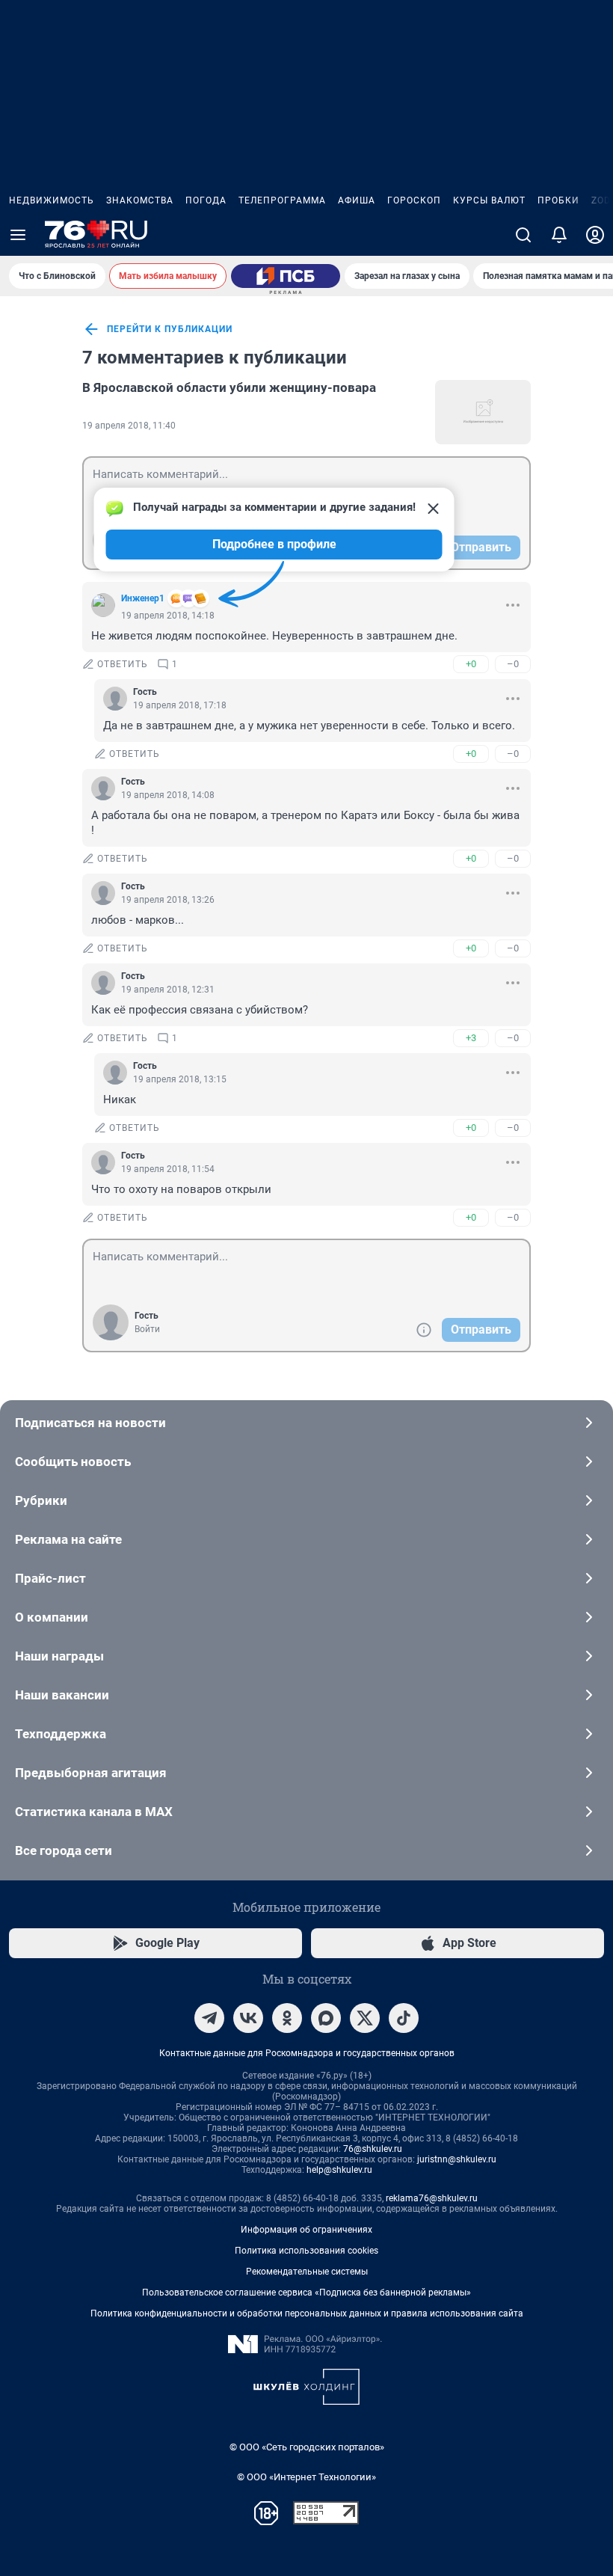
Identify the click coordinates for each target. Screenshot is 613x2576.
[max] (326, 2018)
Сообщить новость (73, 1462)
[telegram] (209, 2018)
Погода (206, 200)
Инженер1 (143, 598)
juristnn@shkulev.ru (457, 2159)
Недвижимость (52, 200)
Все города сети (64, 1850)
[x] (365, 2018)
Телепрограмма (282, 200)
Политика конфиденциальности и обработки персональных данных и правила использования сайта (307, 2313)
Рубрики (41, 1500)
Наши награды (59, 1656)
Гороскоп (414, 200)
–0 (513, 664)
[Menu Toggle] (18, 235)
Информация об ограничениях (306, 2230)
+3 (471, 1038)
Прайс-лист (50, 1578)
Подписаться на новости (90, 1423)
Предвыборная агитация (91, 1773)
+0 (471, 664)
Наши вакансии (62, 1695)
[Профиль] (595, 235)
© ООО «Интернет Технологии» (306, 2477)
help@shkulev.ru (339, 2170)
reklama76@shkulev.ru (432, 2198)
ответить (123, 664)
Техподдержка (61, 1734)
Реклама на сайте (68, 1539)
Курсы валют (489, 200)
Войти (147, 1329)
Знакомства (140, 200)
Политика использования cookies (306, 2251)
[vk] (248, 2018)
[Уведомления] (559, 235)
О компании (52, 1617)
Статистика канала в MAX (94, 1812)
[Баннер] (286, 276)
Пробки (558, 200)
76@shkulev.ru (373, 2149)
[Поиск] (523, 235)
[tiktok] (404, 2018)
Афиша (357, 200)
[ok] (287, 2018)
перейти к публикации (170, 329)
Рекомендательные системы (307, 2272)
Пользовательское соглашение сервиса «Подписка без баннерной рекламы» (306, 2293)
